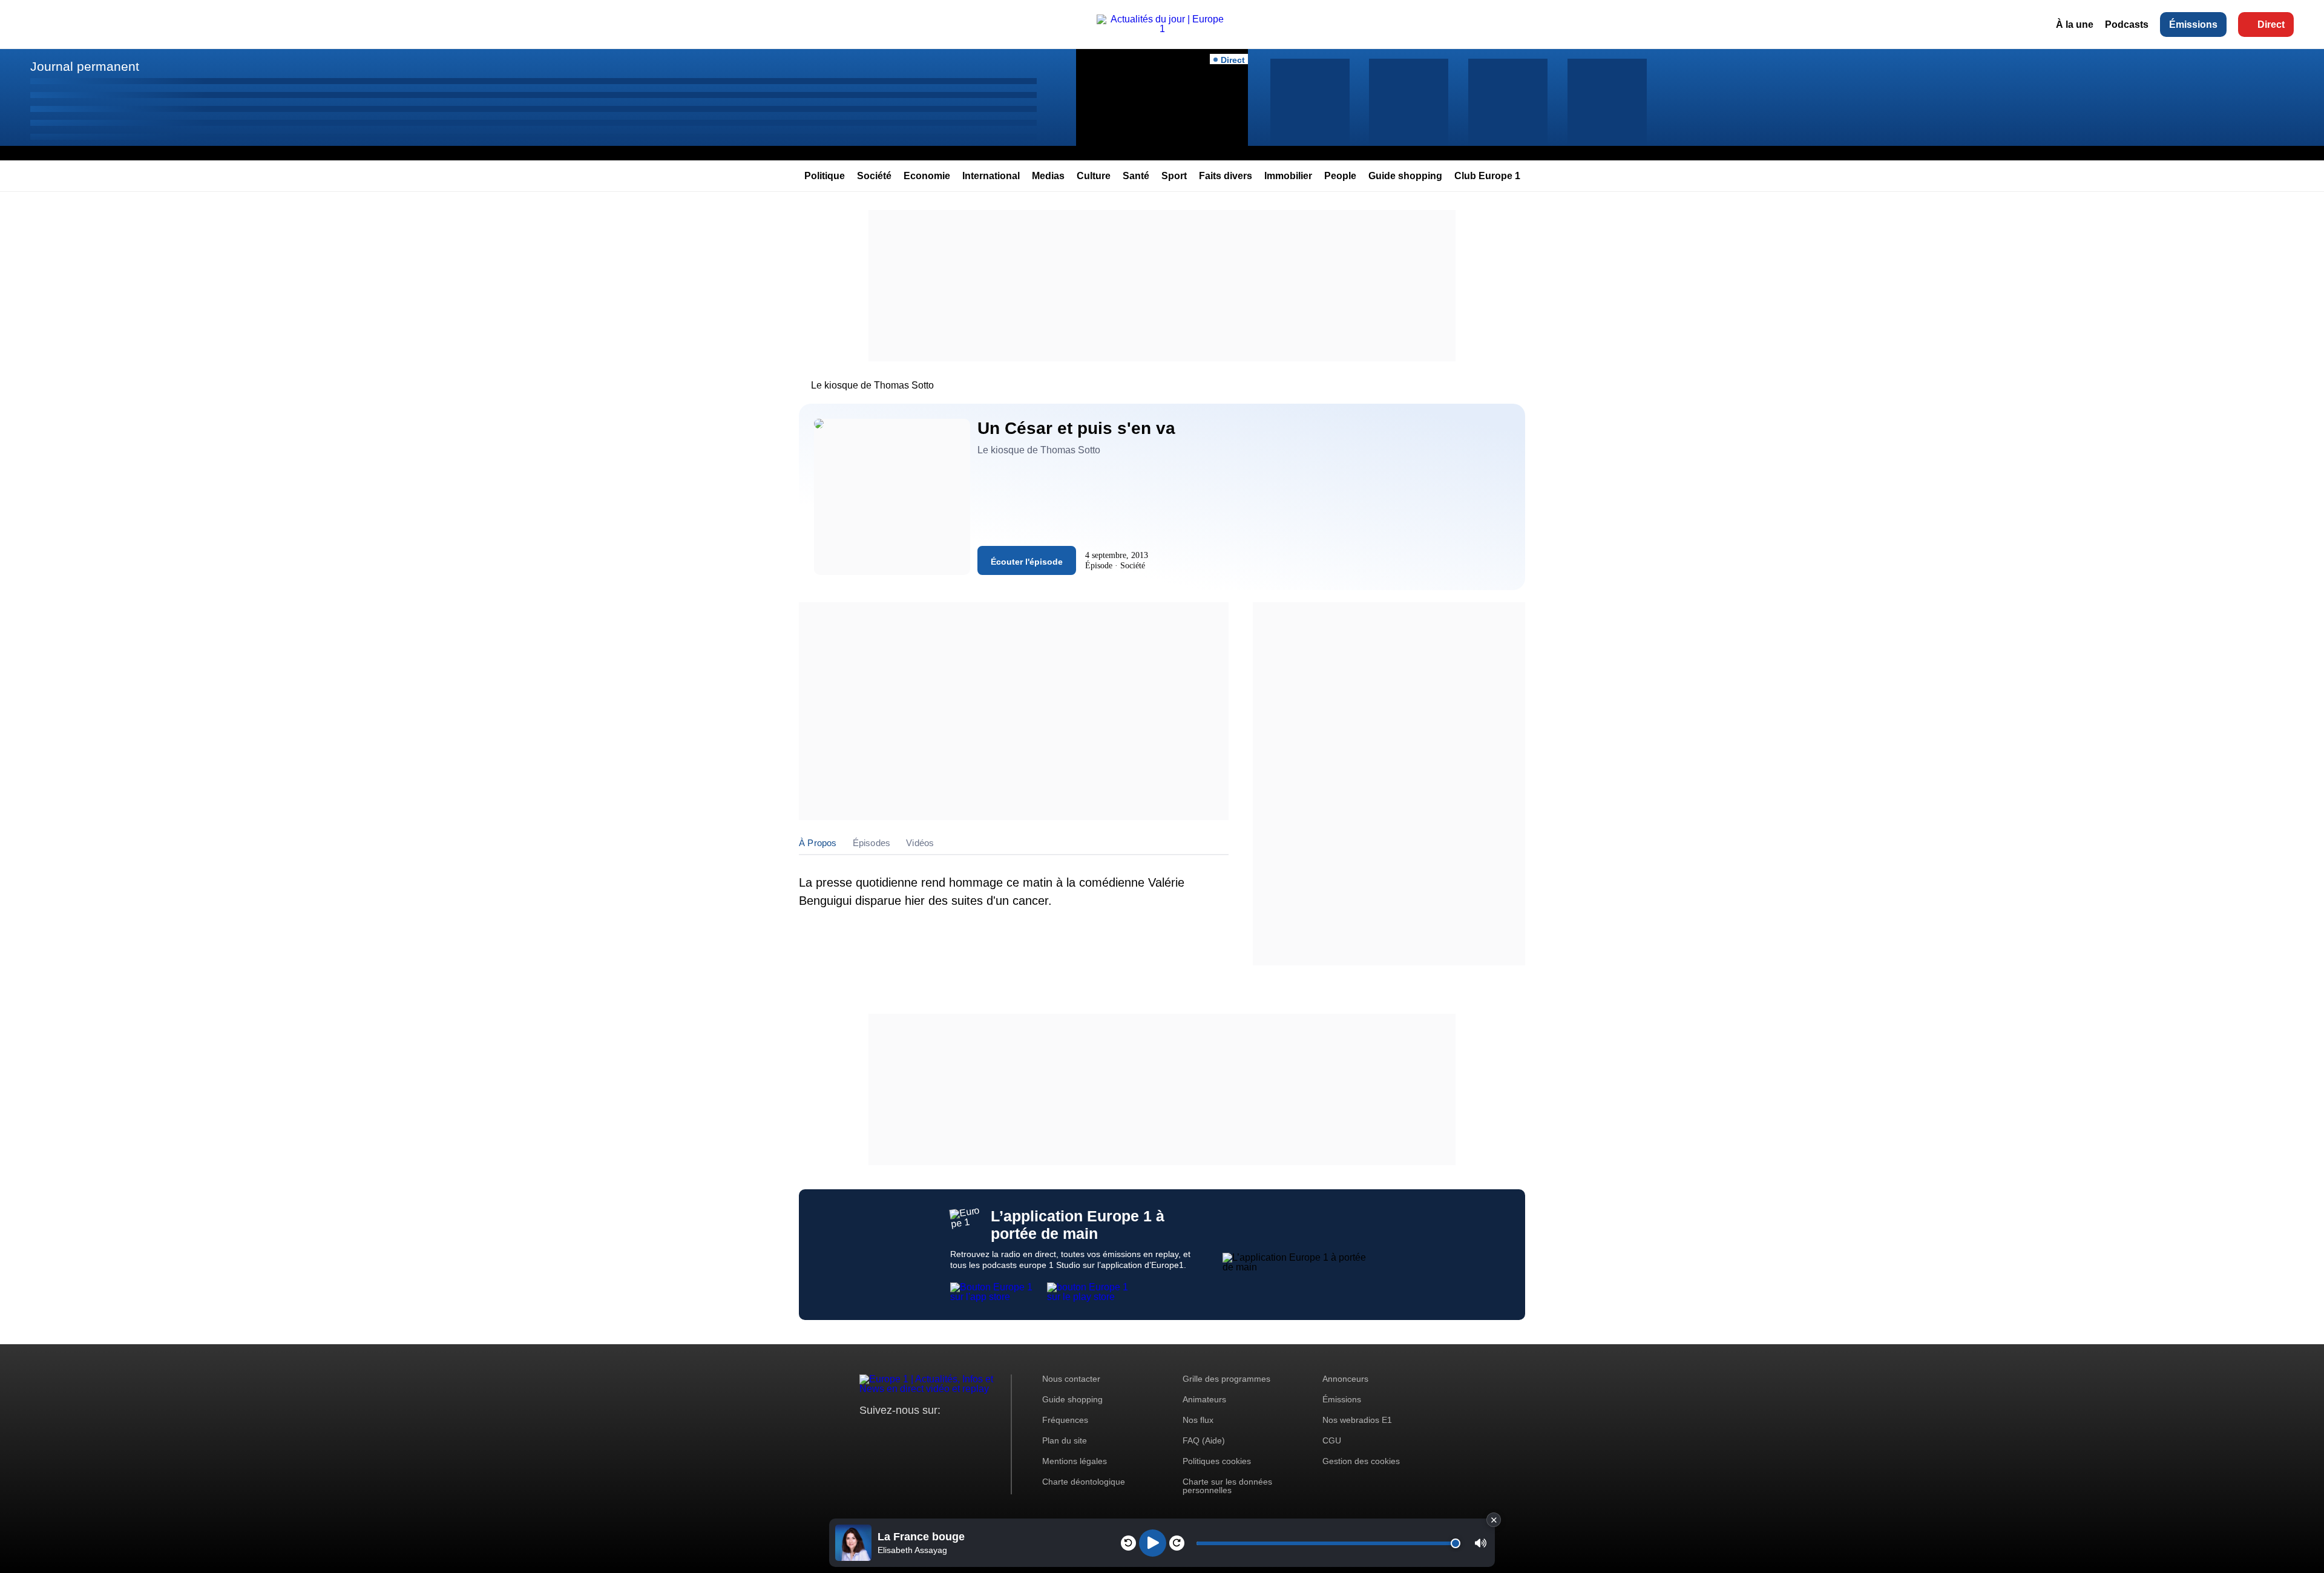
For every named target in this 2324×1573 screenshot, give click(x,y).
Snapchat (949, 1433)
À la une (2075, 25)
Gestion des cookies (1361, 1461)
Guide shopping (1405, 176)
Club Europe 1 (1487, 176)
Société (874, 176)
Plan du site (1065, 1440)
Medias (1048, 176)
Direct (2271, 25)
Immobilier (1288, 176)
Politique (825, 176)
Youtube (929, 1433)
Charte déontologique (1084, 1482)
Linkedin (970, 1433)
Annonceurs (1345, 1379)
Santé (1136, 176)
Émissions (2193, 25)
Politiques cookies (1217, 1461)
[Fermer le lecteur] (1494, 1520)
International (991, 176)
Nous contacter (1071, 1379)
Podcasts (2127, 25)
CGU (1332, 1440)
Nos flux (1198, 1420)
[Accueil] (1162, 29)
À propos (818, 843)
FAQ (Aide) (1204, 1440)
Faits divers (1226, 176)
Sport (1174, 176)
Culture (1094, 176)
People (1340, 176)
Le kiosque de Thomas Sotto (872, 385)
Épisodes (872, 843)
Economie (927, 176)
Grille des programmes (1226, 1379)
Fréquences (1065, 1420)
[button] (1481, 1543)
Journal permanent (85, 66)
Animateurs (1204, 1399)
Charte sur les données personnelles (1227, 1486)
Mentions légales (1075, 1461)
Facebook (908, 1433)
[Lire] (1153, 1543)
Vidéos (920, 843)
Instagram (888, 1433)
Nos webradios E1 (1357, 1420)
